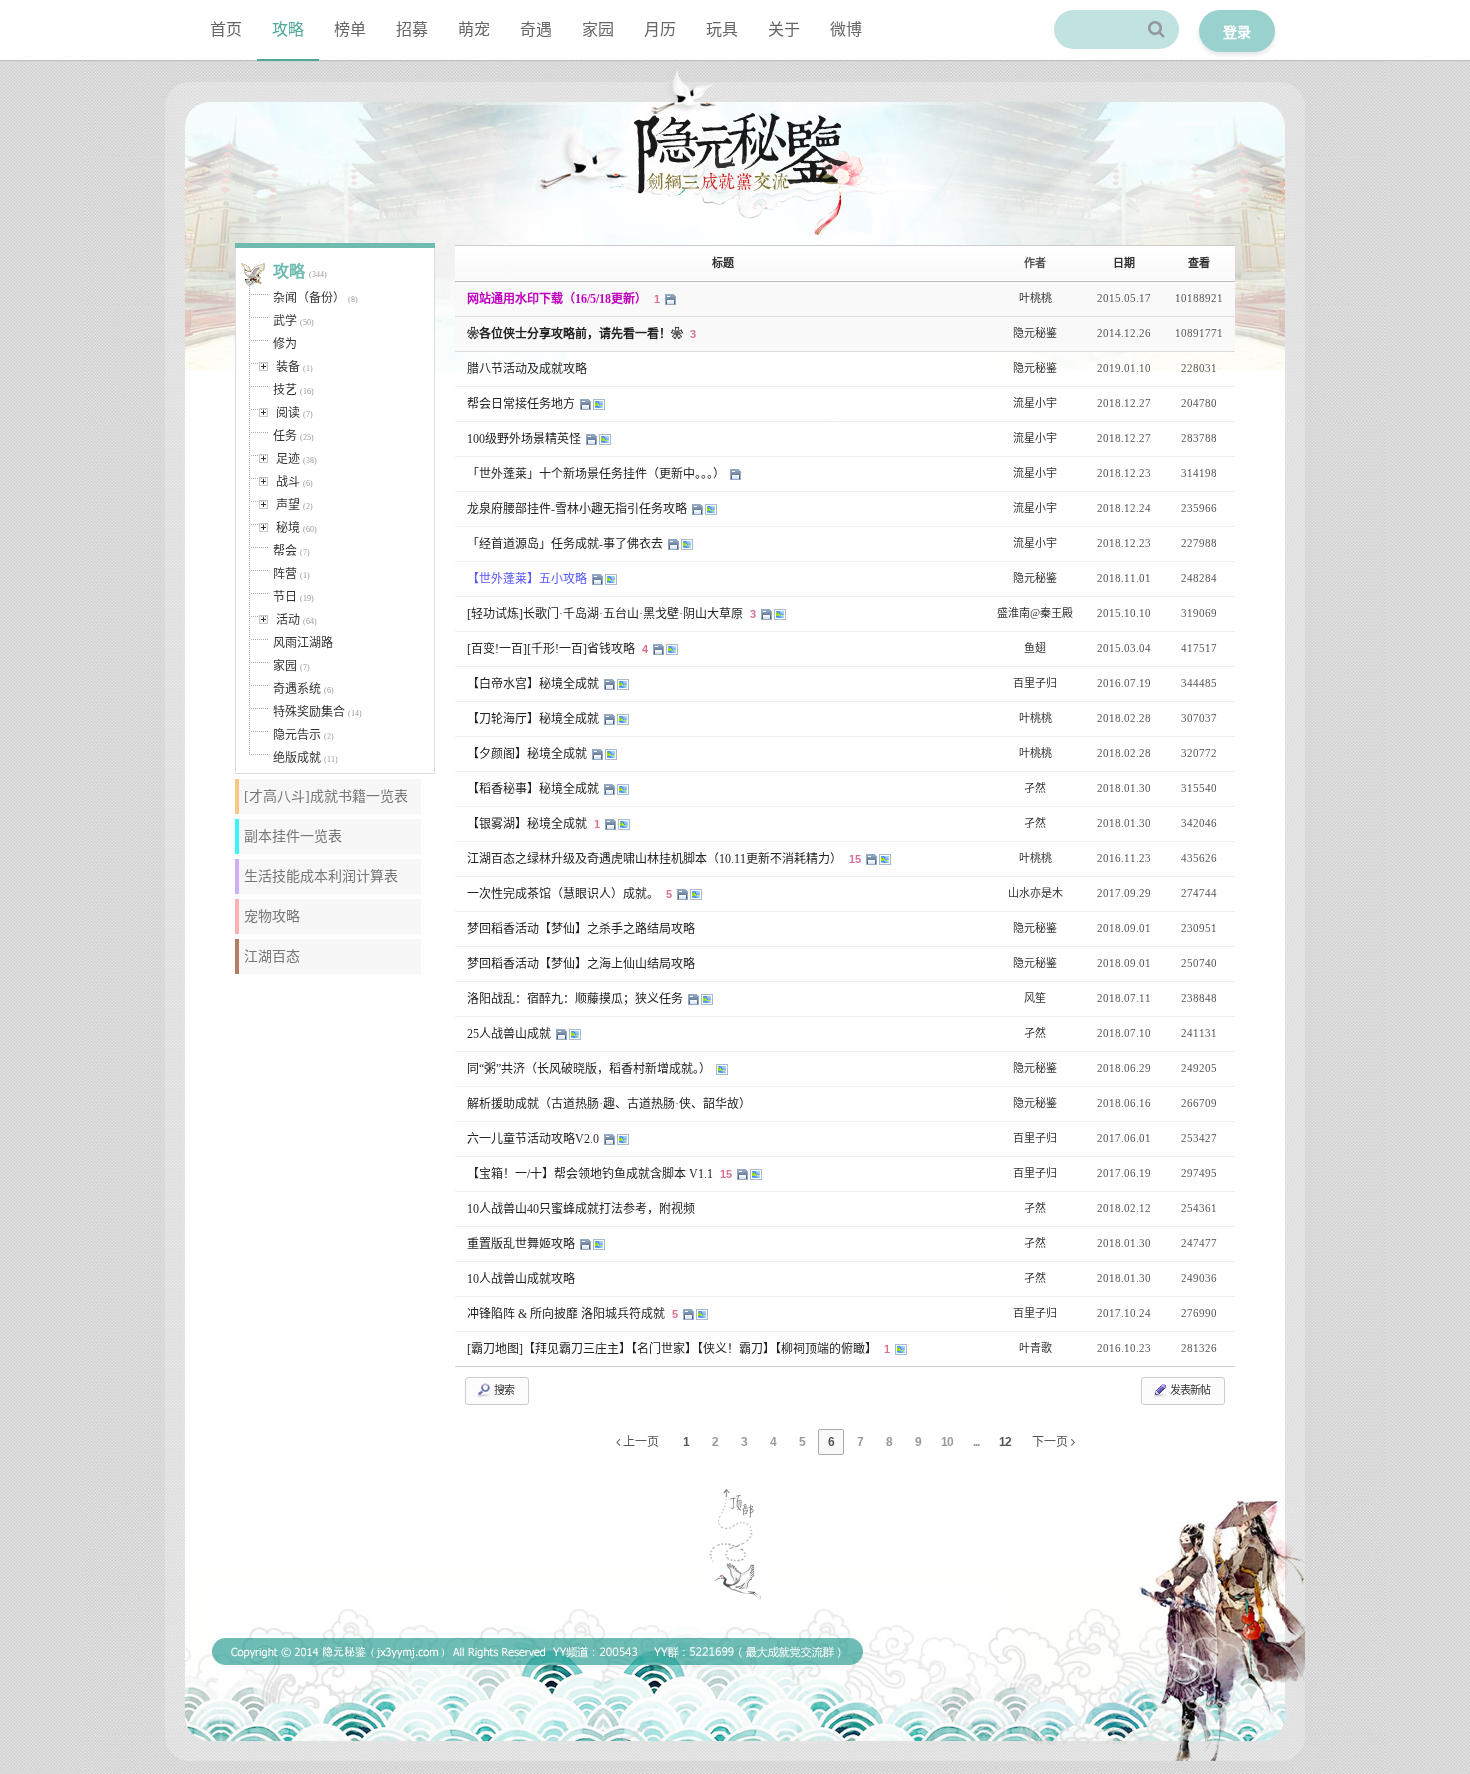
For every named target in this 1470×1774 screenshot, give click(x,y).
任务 (285, 436)
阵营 (285, 574)
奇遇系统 (297, 689)
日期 (1124, 263)
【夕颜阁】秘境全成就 (528, 754)
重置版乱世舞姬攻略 (522, 1244)
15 (855, 859)
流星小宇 (1035, 403)
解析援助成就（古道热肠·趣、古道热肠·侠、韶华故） (609, 1104)
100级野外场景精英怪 (525, 439)
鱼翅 (1035, 648)
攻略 (288, 29)
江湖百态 (272, 956)
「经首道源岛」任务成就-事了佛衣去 (566, 544)
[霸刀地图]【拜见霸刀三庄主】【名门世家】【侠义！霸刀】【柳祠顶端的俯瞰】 (673, 1349)
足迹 (288, 459)
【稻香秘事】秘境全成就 (534, 789)
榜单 (350, 29)
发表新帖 (1189, 1390)
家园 (598, 29)
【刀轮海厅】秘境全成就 (534, 719)
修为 (285, 344)
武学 (285, 321)
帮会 (285, 551)
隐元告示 (297, 735)
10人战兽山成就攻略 (521, 1279)
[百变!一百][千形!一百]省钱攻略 (552, 649)
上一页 (639, 1442)
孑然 (1035, 788)
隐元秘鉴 (1035, 333)
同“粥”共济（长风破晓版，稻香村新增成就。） (590, 1069)
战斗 (288, 482)
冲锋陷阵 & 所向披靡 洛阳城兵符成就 (567, 1314)
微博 (846, 29)
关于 (784, 29)
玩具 (722, 29)
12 (1005, 1442)
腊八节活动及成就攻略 (527, 369)
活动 (288, 620)
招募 (412, 29)
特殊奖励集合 (309, 712)
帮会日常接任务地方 (522, 404)
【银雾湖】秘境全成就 (528, 824)
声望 (288, 505)
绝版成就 (297, 758)
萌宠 (474, 29)
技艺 (285, 390)
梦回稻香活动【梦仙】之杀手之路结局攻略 (581, 929)
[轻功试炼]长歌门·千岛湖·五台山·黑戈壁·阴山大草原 (606, 614)
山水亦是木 (1035, 893)
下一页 (1051, 1442)
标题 (723, 263)
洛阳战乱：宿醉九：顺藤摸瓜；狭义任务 (576, 999)
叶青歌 (1035, 1348)
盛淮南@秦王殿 (1035, 613)
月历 (660, 29)
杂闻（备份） (309, 298)
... (976, 1442)
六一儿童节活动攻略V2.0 (534, 1139)
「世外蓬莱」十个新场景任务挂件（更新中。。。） (597, 474)
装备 (288, 367)
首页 (226, 29)
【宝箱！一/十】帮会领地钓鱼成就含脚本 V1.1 (591, 1174)
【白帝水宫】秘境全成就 (534, 684)
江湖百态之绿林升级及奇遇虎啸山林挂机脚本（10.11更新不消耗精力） (656, 859)
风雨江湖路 (303, 643)
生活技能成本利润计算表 (321, 876)
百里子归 (1035, 683)
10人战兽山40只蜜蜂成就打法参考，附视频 (581, 1209)
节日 (285, 597)
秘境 (288, 528)
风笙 (1035, 998)
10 (947, 1442)
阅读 (288, 413)
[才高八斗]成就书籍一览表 (326, 796)
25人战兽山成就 (510, 1034)
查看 (1199, 263)
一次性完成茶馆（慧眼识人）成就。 (564, 894)
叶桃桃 (1035, 298)
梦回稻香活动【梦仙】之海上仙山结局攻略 (581, 964)
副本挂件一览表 (293, 836)
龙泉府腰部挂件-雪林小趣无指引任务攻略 (578, 509)
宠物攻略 (272, 916)
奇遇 (536, 29)
